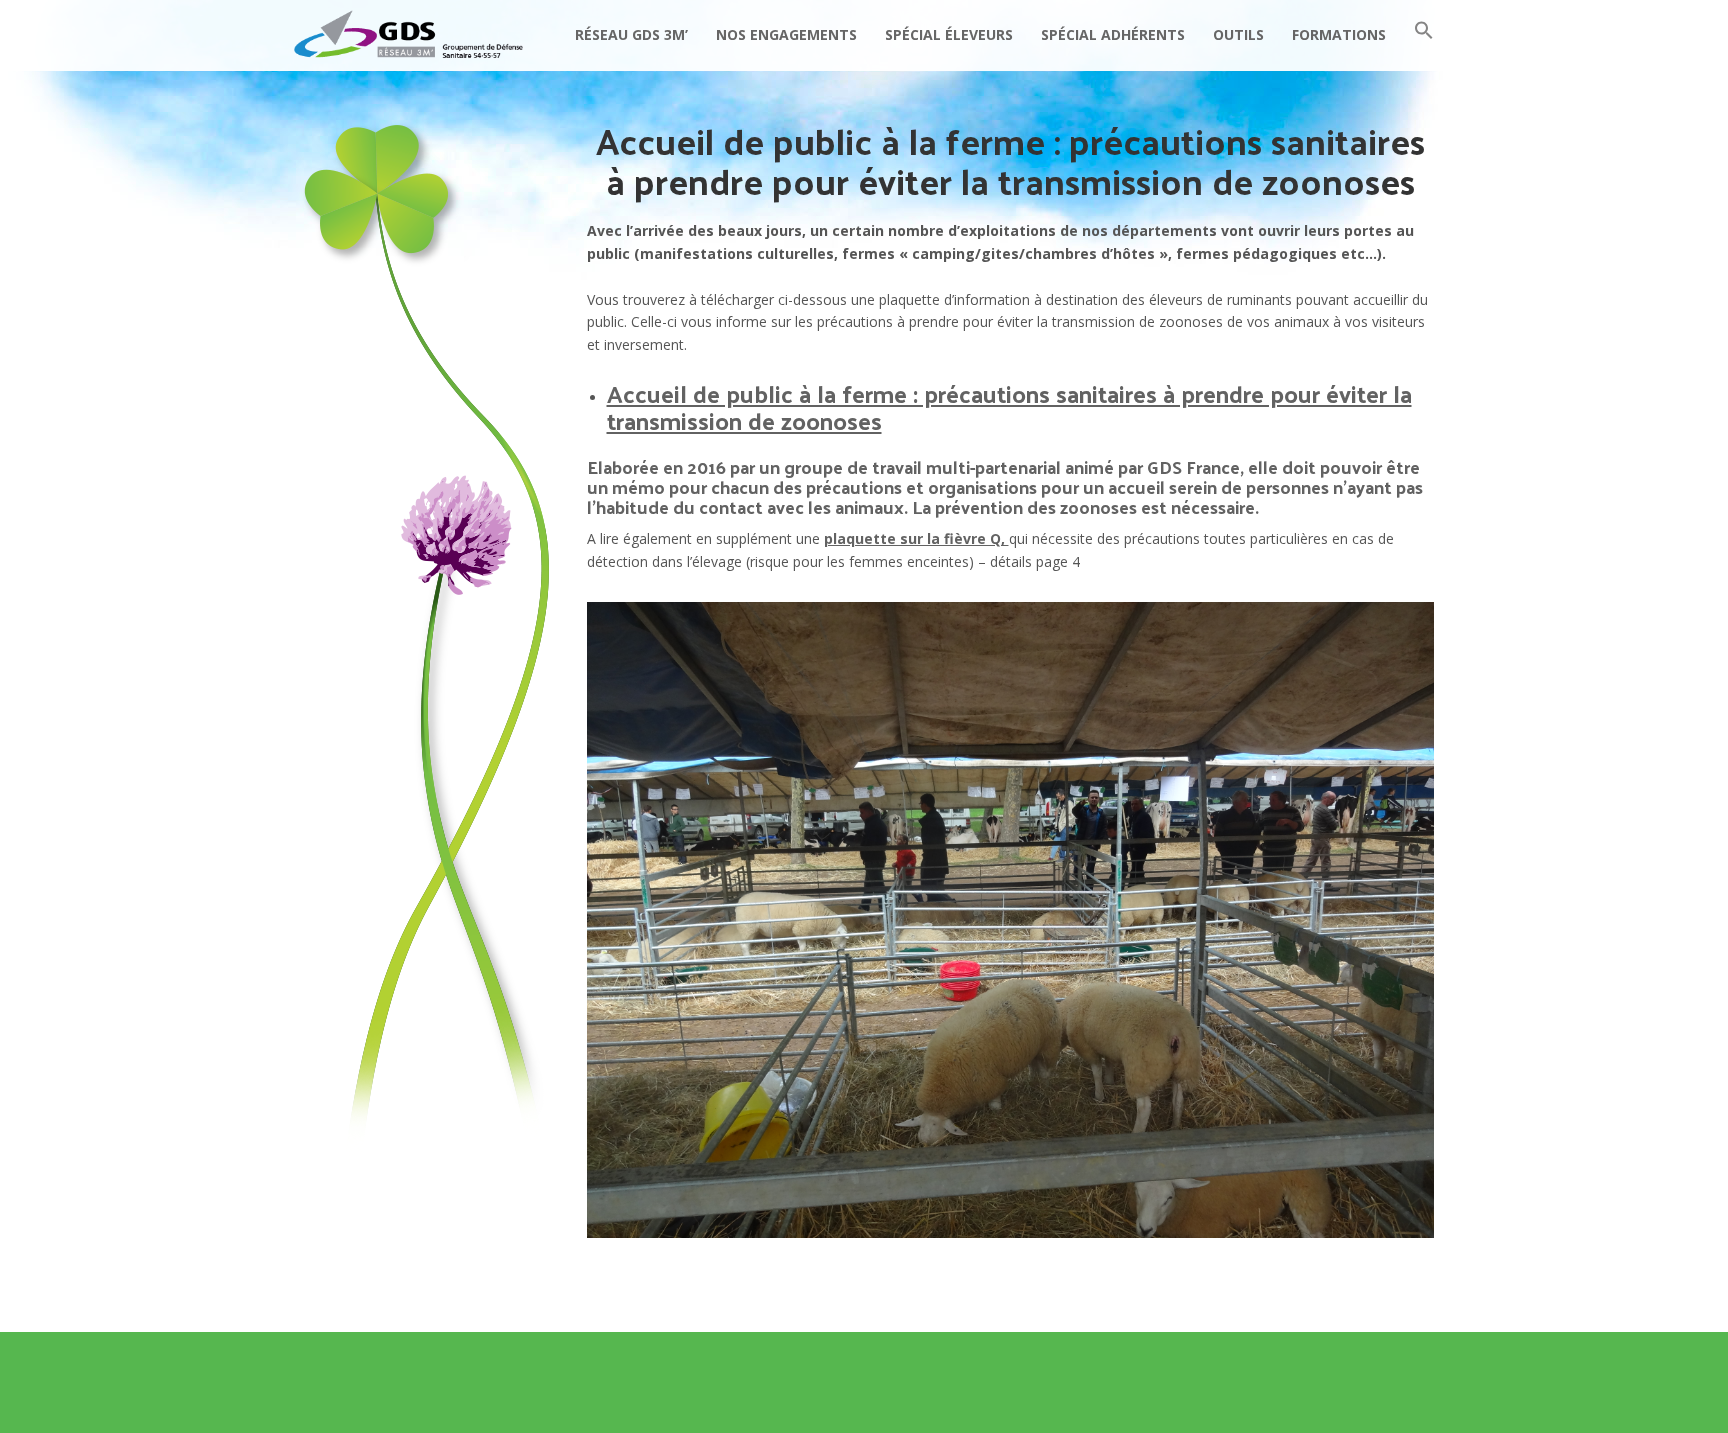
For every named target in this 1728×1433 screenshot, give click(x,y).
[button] (1424, 35)
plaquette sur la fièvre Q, (916, 538)
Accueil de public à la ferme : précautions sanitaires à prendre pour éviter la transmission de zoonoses (1009, 406)
